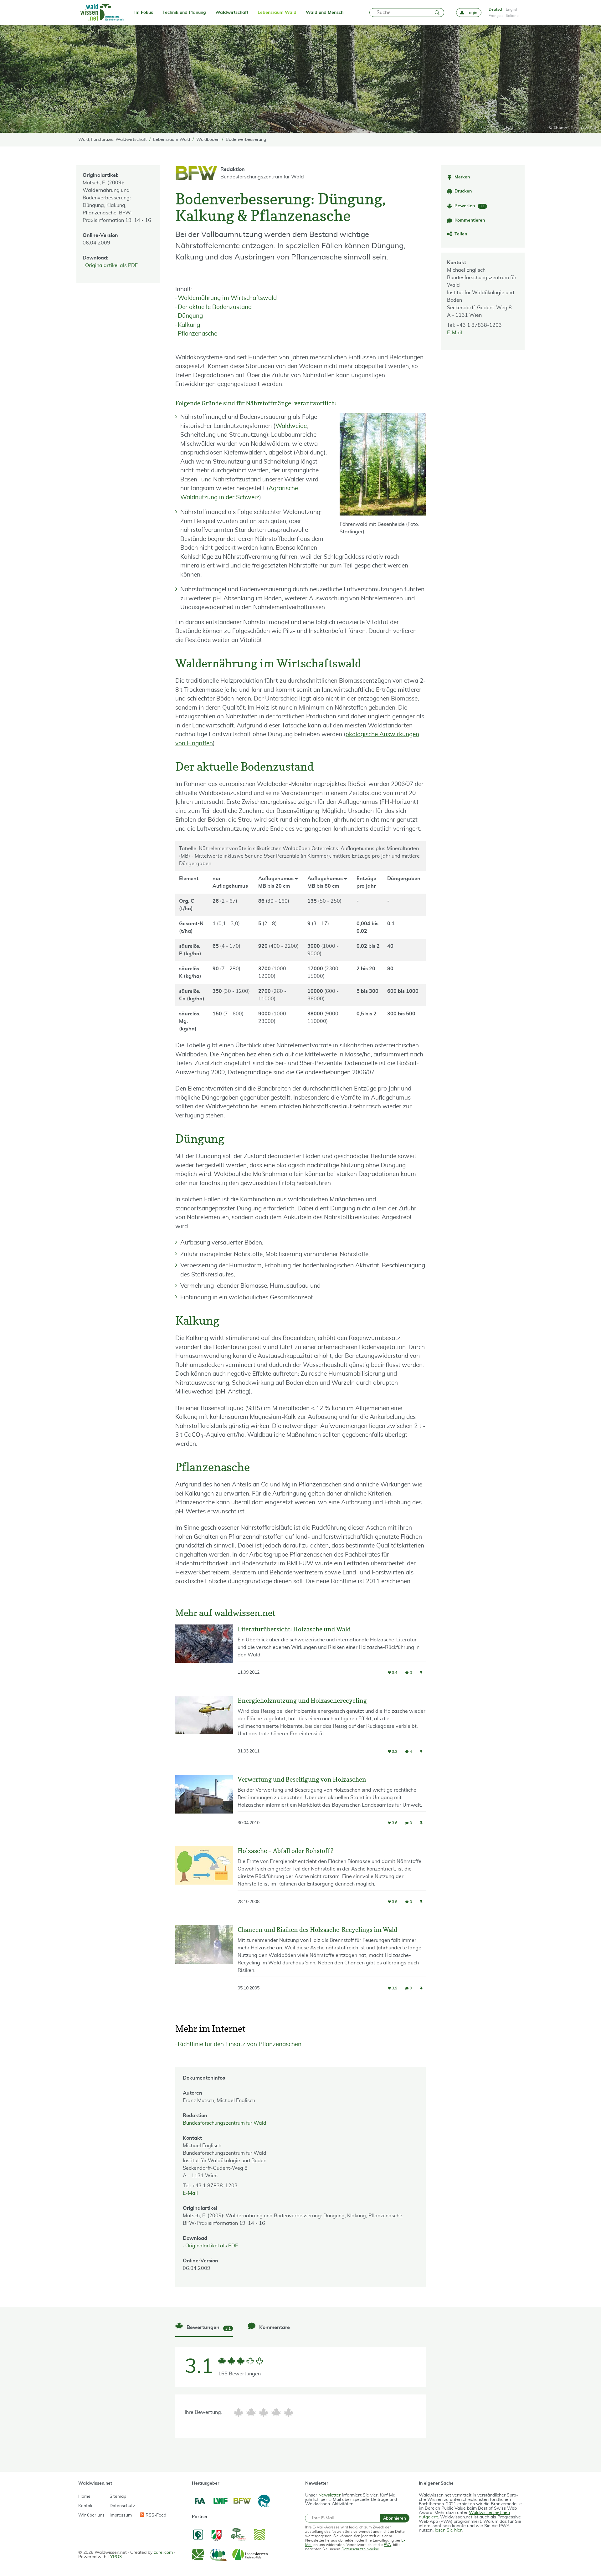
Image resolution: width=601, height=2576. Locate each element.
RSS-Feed (155, 2515)
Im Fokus (144, 13)
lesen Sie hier (448, 2530)
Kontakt (86, 2506)
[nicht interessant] (239, 2412)
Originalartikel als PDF (111, 265)
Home (84, 2496)
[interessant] (276, 2412)
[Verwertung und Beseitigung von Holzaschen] (204, 1806)
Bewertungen (208, 2328)
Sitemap (118, 2496)
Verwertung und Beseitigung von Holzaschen (302, 1779)
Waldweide (291, 426)
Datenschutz (122, 2506)
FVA (387, 2545)
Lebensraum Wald (277, 13)
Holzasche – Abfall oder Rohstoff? (285, 1851)
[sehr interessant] (289, 2412)
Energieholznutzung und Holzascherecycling (302, 1701)
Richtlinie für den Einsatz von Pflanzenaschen (240, 2044)
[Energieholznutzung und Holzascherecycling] (204, 1731)
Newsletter (329, 2495)
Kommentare (274, 2327)
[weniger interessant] (251, 2412)
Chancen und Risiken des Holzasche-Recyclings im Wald (317, 1930)
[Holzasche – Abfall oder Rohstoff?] (204, 1881)
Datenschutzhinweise (360, 2549)
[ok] (264, 2412)
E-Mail (455, 333)
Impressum (121, 2515)
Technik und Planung (184, 13)
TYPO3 (115, 2557)
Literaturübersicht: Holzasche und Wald (294, 1629)
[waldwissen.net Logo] (102, 13)
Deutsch (496, 9)
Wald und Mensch (325, 13)
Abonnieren (395, 2518)
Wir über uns (91, 2515)
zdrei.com (163, 2553)
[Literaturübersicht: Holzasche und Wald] (204, 1655)
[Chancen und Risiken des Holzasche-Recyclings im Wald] (204, 1963)
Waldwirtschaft (232, 13)
